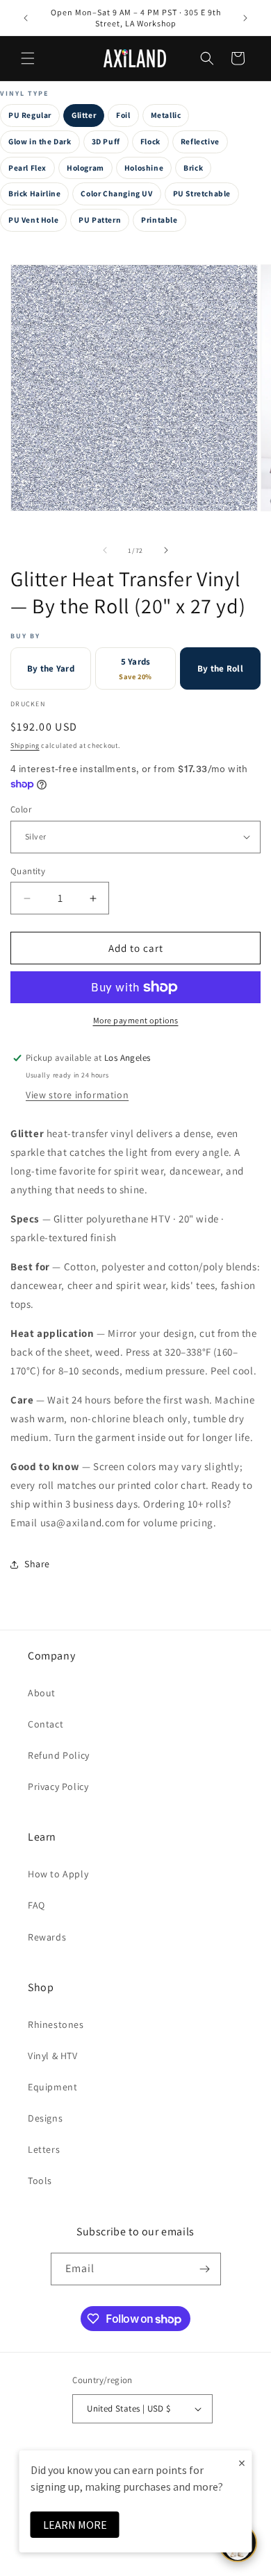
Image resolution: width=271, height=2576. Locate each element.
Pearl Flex (27, 168)
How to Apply (58, 1874)
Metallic (166, 115)
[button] (28, 58)
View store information (77, 1095)
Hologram (85, 168)
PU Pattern (100, 220)
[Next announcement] (245, 18)
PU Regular (30, 115)
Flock (150, 141)
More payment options (136, 1020)
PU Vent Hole (33, 220)
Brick (193, 168)
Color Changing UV (116, 193)
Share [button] (37, 1564)
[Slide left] (105, 550)
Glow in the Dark (40, 141)
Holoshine (144, 168)
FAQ (36, 1905)
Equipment (52, 2087)
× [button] (242, 2463)
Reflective (200, 141)
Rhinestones (56, 2024)
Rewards (47, 1937)
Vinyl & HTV (53, 2056)
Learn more (75, 2525)
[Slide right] (166, 550)
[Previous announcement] (26, 18)
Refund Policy (59, 1755)
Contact (46, 1724)
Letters (44, 2149)
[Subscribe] (205, 2269)
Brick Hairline (34, 193)
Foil (123, 115)
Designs (45, 2118)
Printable (159, 220)
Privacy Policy (58, 1786)
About (42, 1693)
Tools (40, 2181)
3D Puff (106, 141)
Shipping (25, 745)
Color (21, 809)
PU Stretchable (202, 193)
